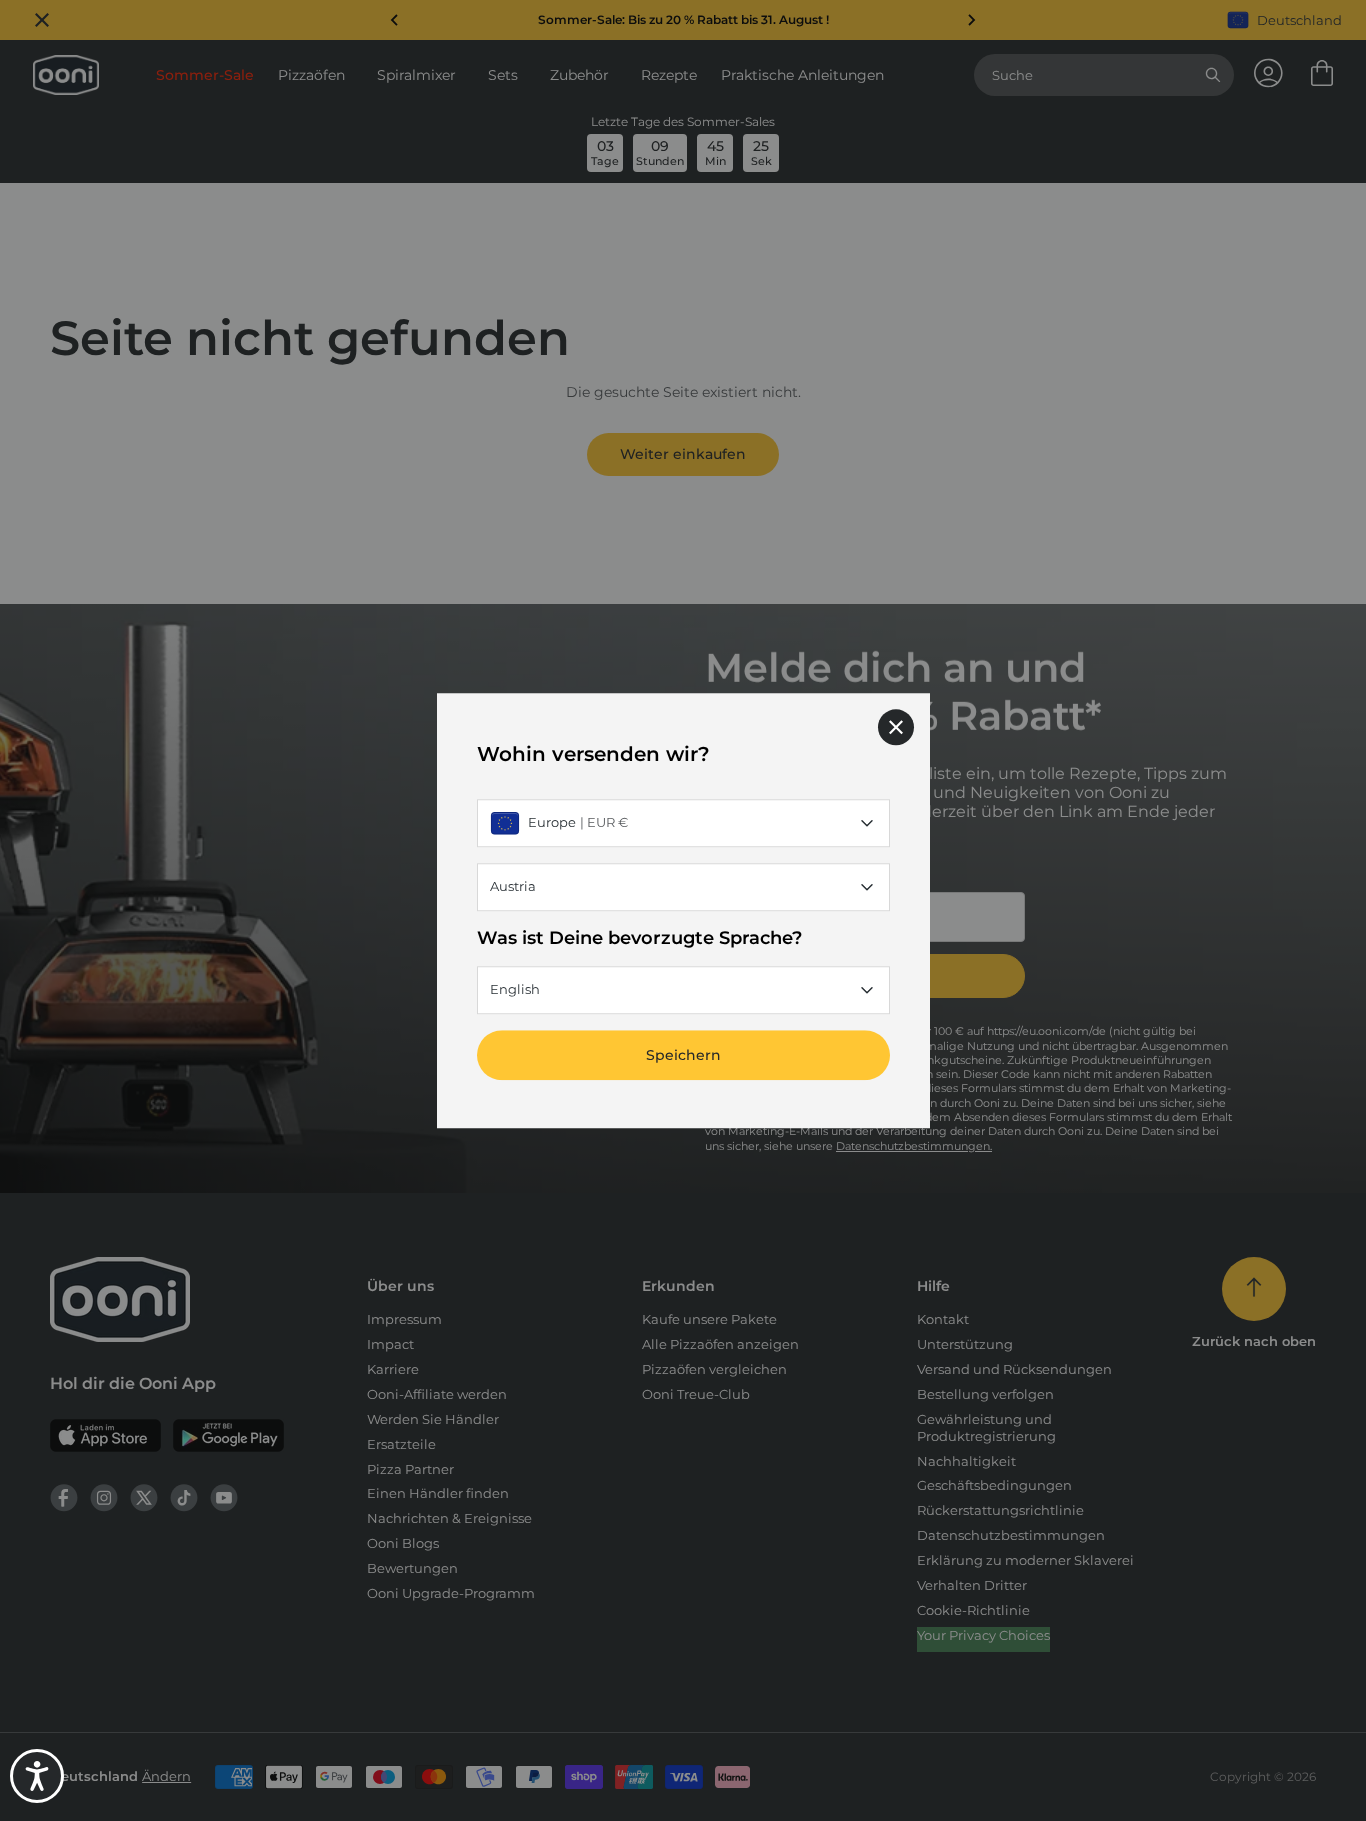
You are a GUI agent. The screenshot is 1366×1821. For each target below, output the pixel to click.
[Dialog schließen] (896, 727)
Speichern (683, 1055)
